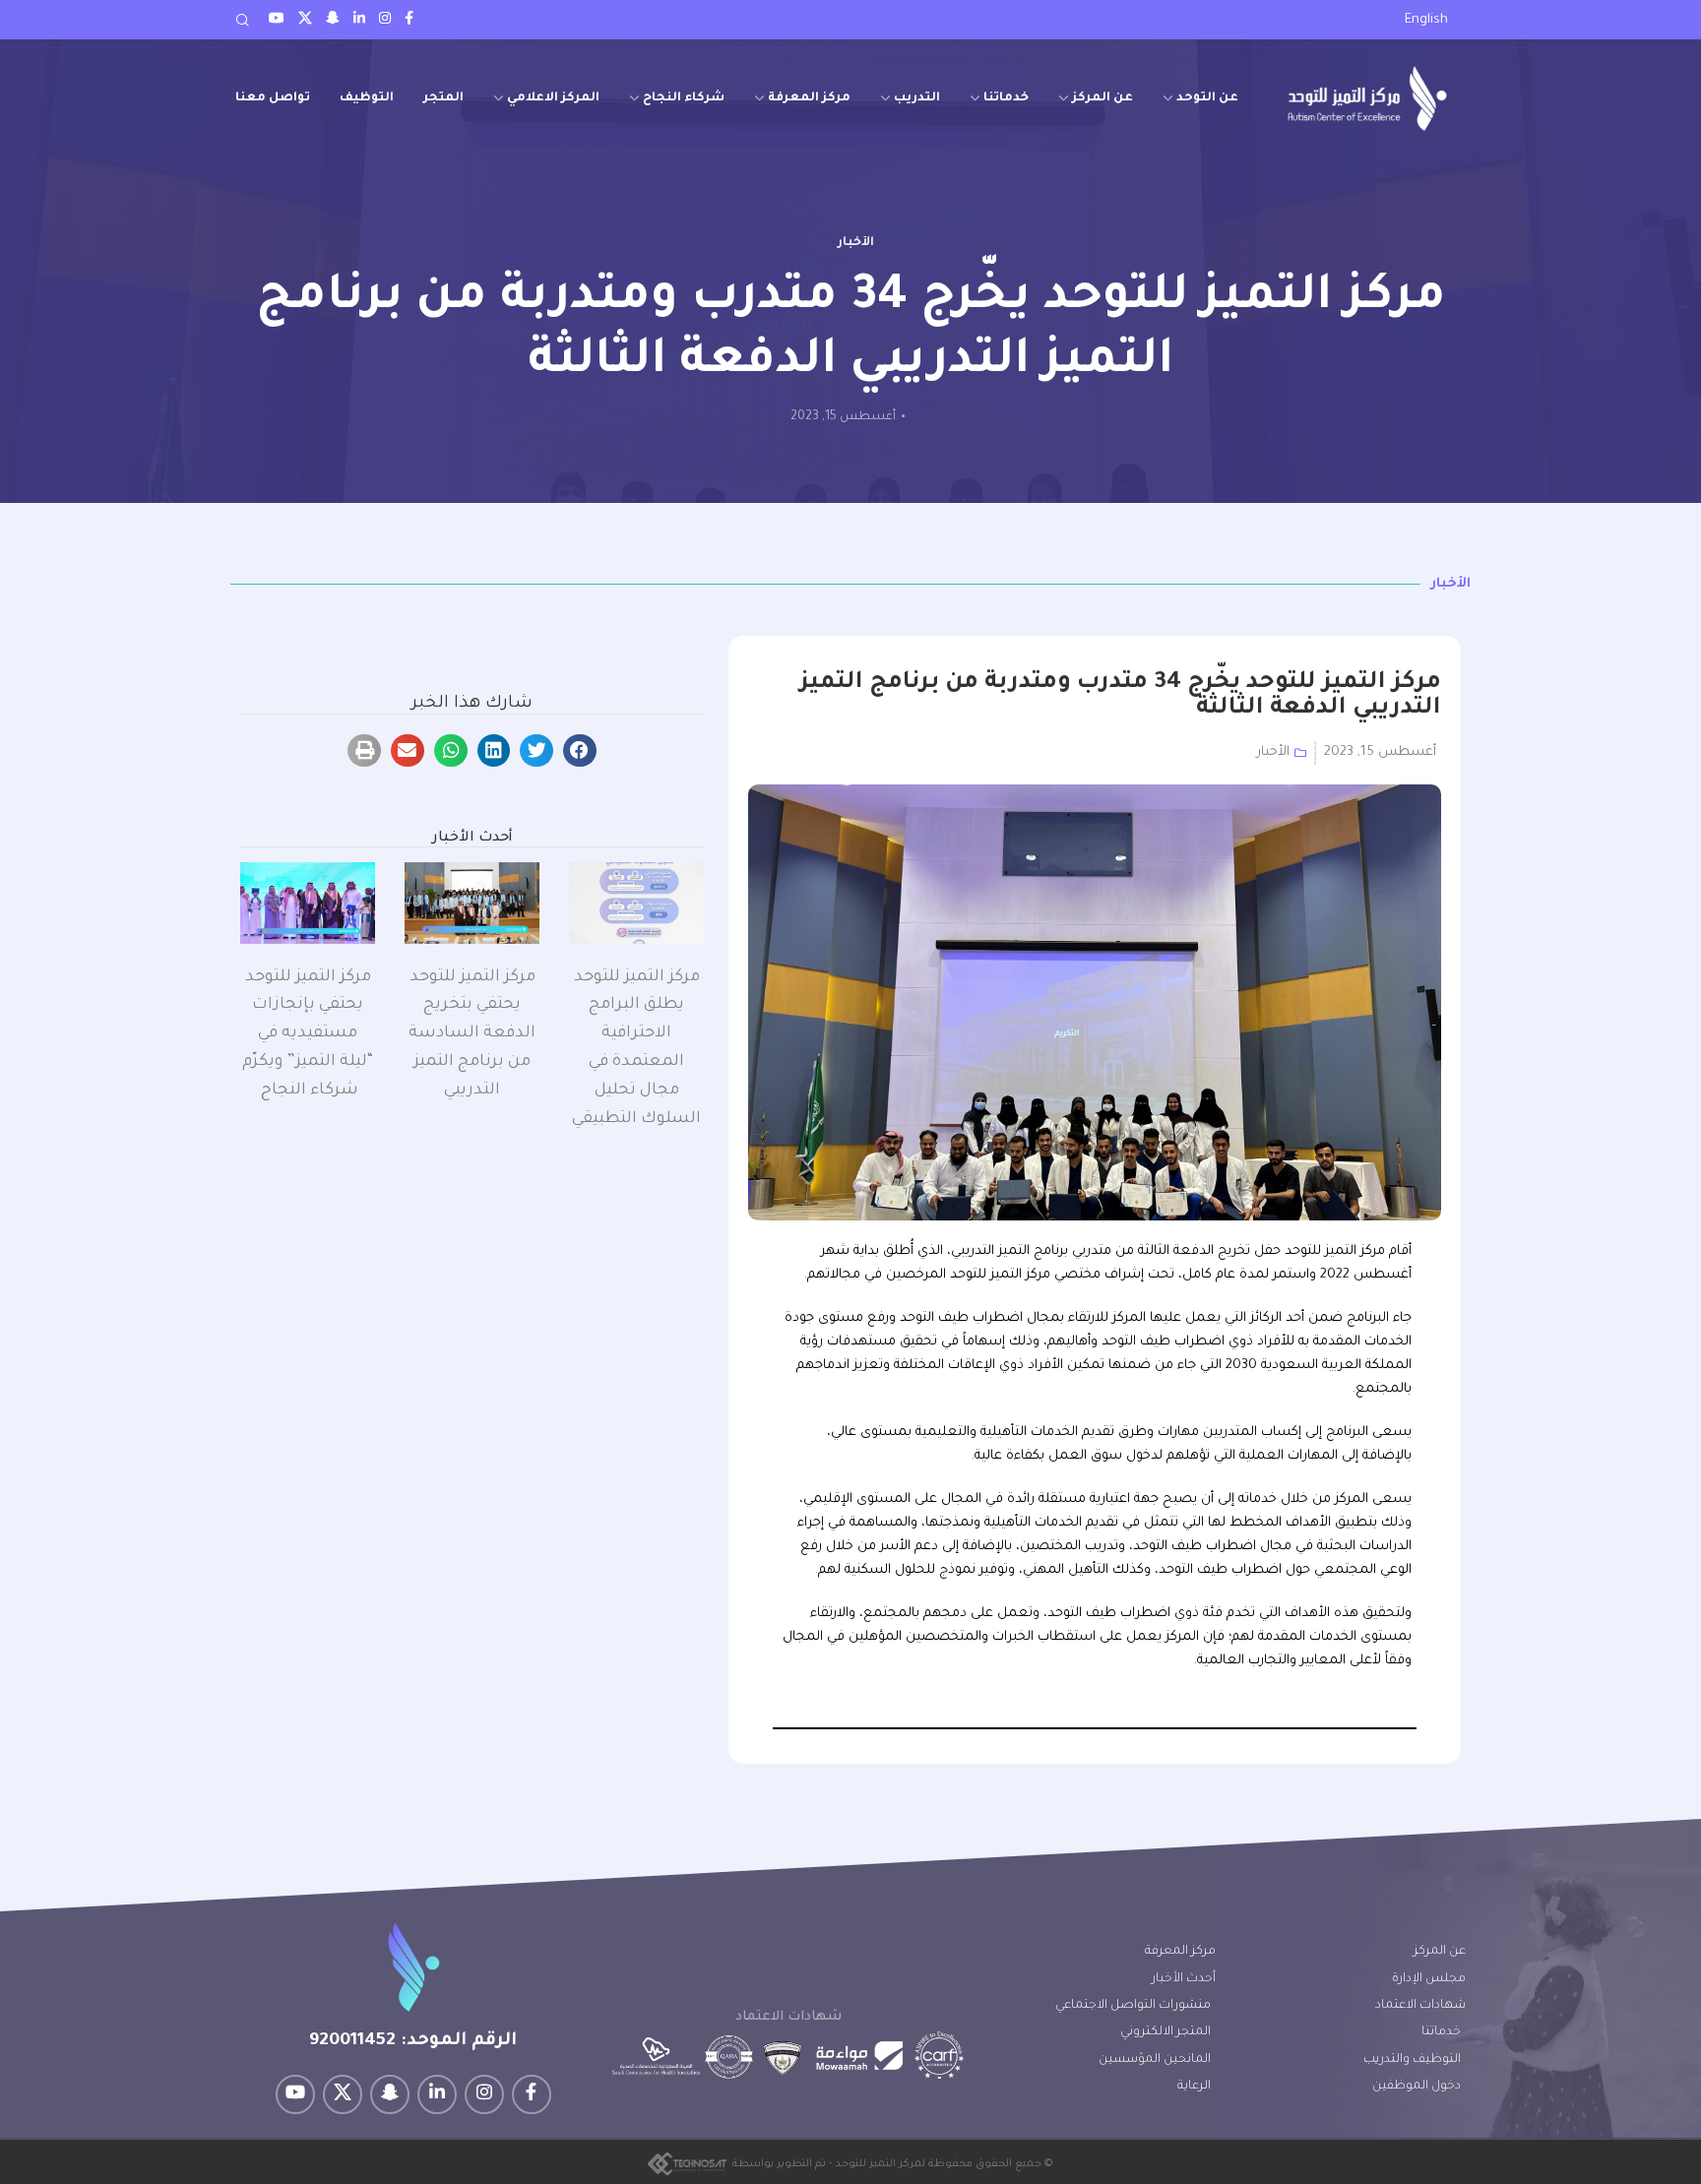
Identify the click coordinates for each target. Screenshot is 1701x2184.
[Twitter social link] (305, 20)
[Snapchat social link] (333, 20)
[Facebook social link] (409, 20)
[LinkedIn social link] (359, 20)
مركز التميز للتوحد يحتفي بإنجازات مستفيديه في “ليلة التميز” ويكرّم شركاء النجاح (308, 1034)
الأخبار (856, 243)
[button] (580, 751)
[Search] (242, 20)
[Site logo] (1367, 98)
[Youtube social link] (277, 20)
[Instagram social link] (385, 20)
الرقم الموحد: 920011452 (413, 2041)
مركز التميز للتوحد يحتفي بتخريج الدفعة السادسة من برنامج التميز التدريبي (472, 1034)
